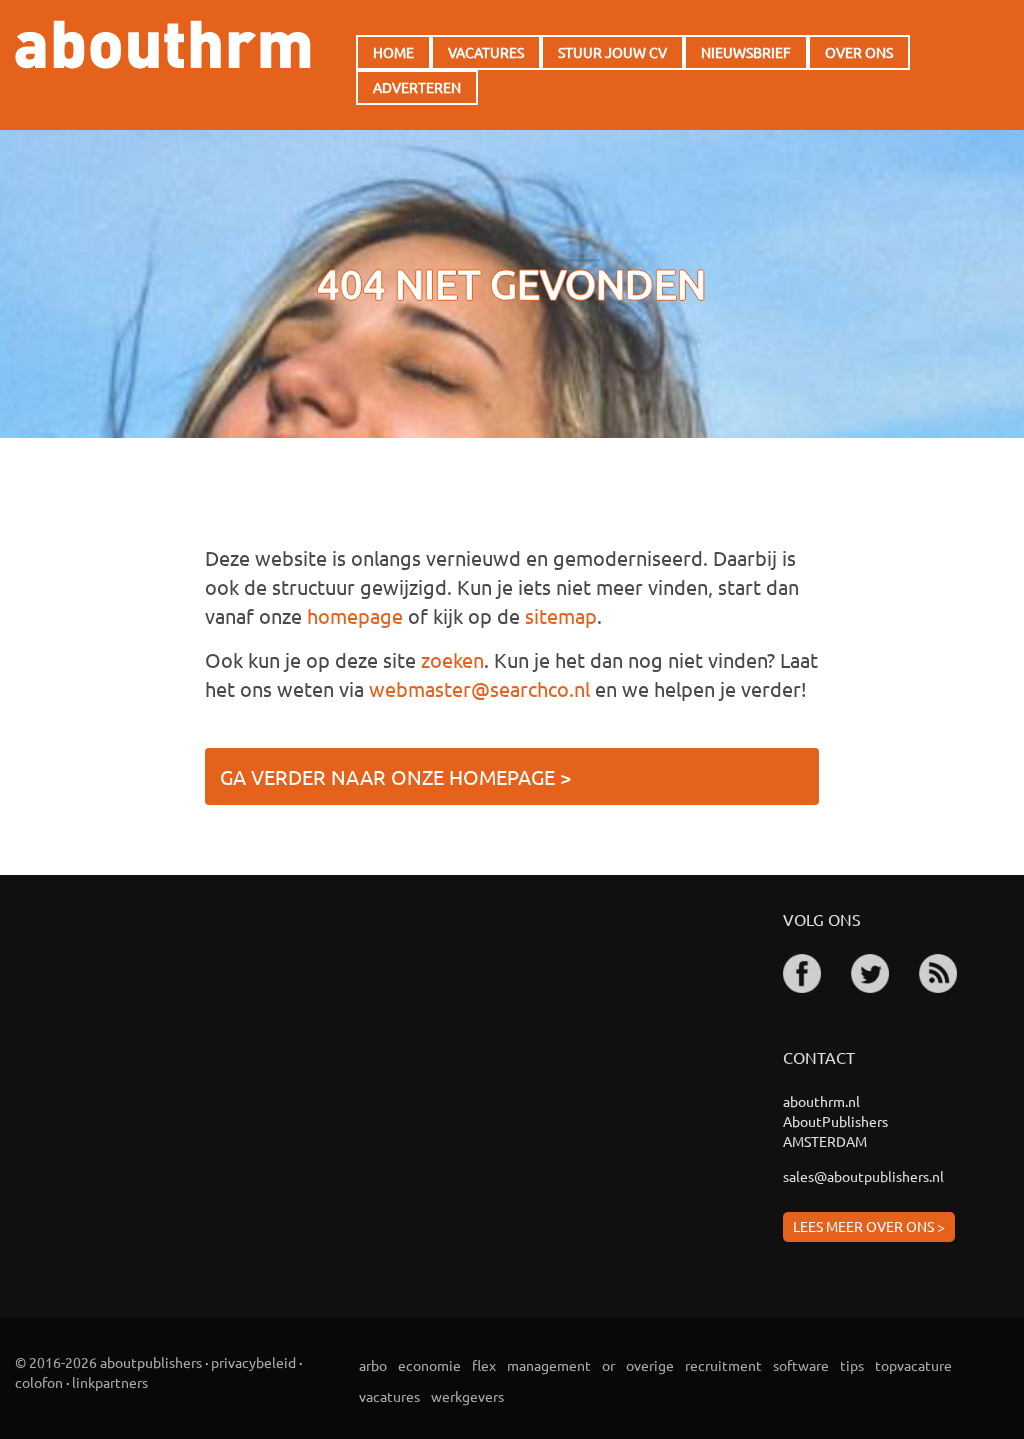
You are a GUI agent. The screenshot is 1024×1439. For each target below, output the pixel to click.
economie (429, 1365)
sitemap (561, 615)
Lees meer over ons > (869, 1226)
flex (484, 1365)
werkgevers (467, 1396)
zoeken (452, 659)
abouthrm (163, 44)
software (801, 1365)
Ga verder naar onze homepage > (395, 776)
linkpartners (110, 1382)
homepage (355, 615)
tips (852, 1365)
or (608, 1365)
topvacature (913, 1365)
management (549, 1365)
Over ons (859, 52)
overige (650, 1365)
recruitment (723, 1365)
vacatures (389, 1396)
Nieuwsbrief (746, 52)
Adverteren (417, 87)
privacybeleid (253, 1362)
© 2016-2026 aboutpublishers (108, 1362)
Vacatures (486, 52)
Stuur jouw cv (612, 52)
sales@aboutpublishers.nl (863, 1176)
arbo (373, 1365)
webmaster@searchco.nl (479, 688)
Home (393, 52)
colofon (39, 1382)
